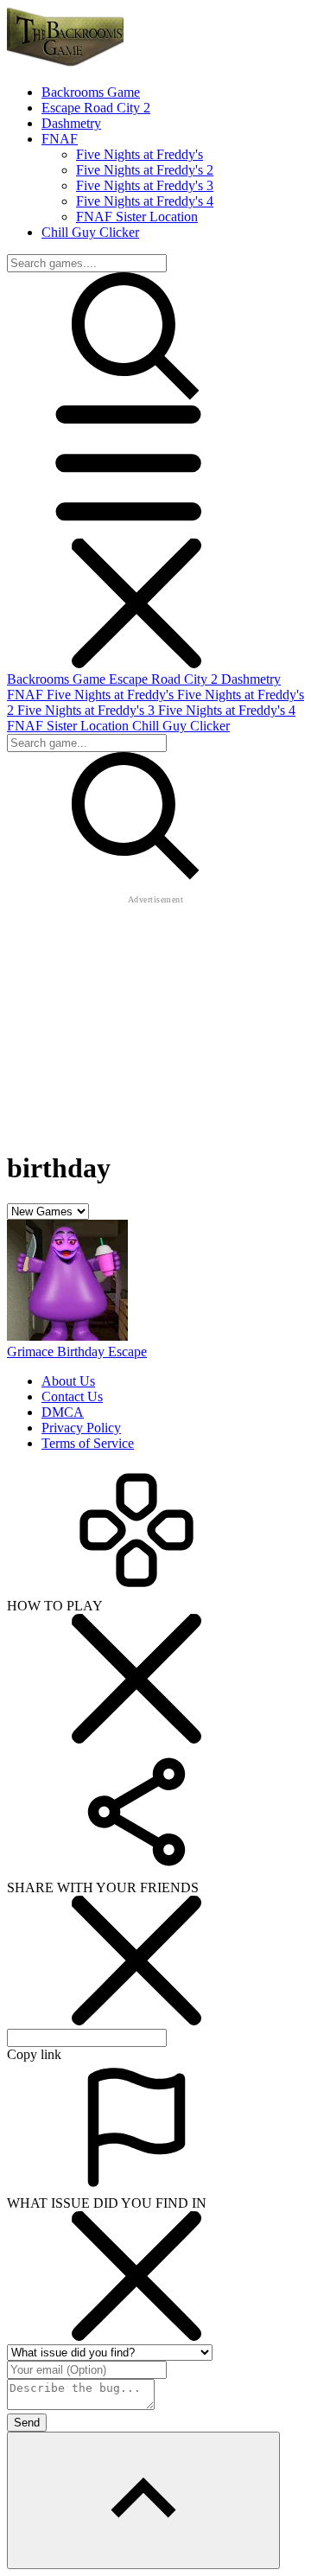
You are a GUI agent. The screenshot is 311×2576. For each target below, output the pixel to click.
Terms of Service (88, 1443)
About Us (68, 1381)
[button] (136, 530)
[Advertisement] (155, 1016)
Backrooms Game (58, 679)
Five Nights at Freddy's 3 (145, 185)
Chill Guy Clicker (181, 726)
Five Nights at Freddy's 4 (145, 201)
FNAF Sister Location (137, 217)
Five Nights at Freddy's (140, 154)
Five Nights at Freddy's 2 (145, 170)
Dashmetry (251, 679)
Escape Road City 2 (165, 679)
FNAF (27, 695)
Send (27, 2423)
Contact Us (72, 1396)
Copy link (34, 2054)
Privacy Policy (81, 1428)
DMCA (63, 1412)
